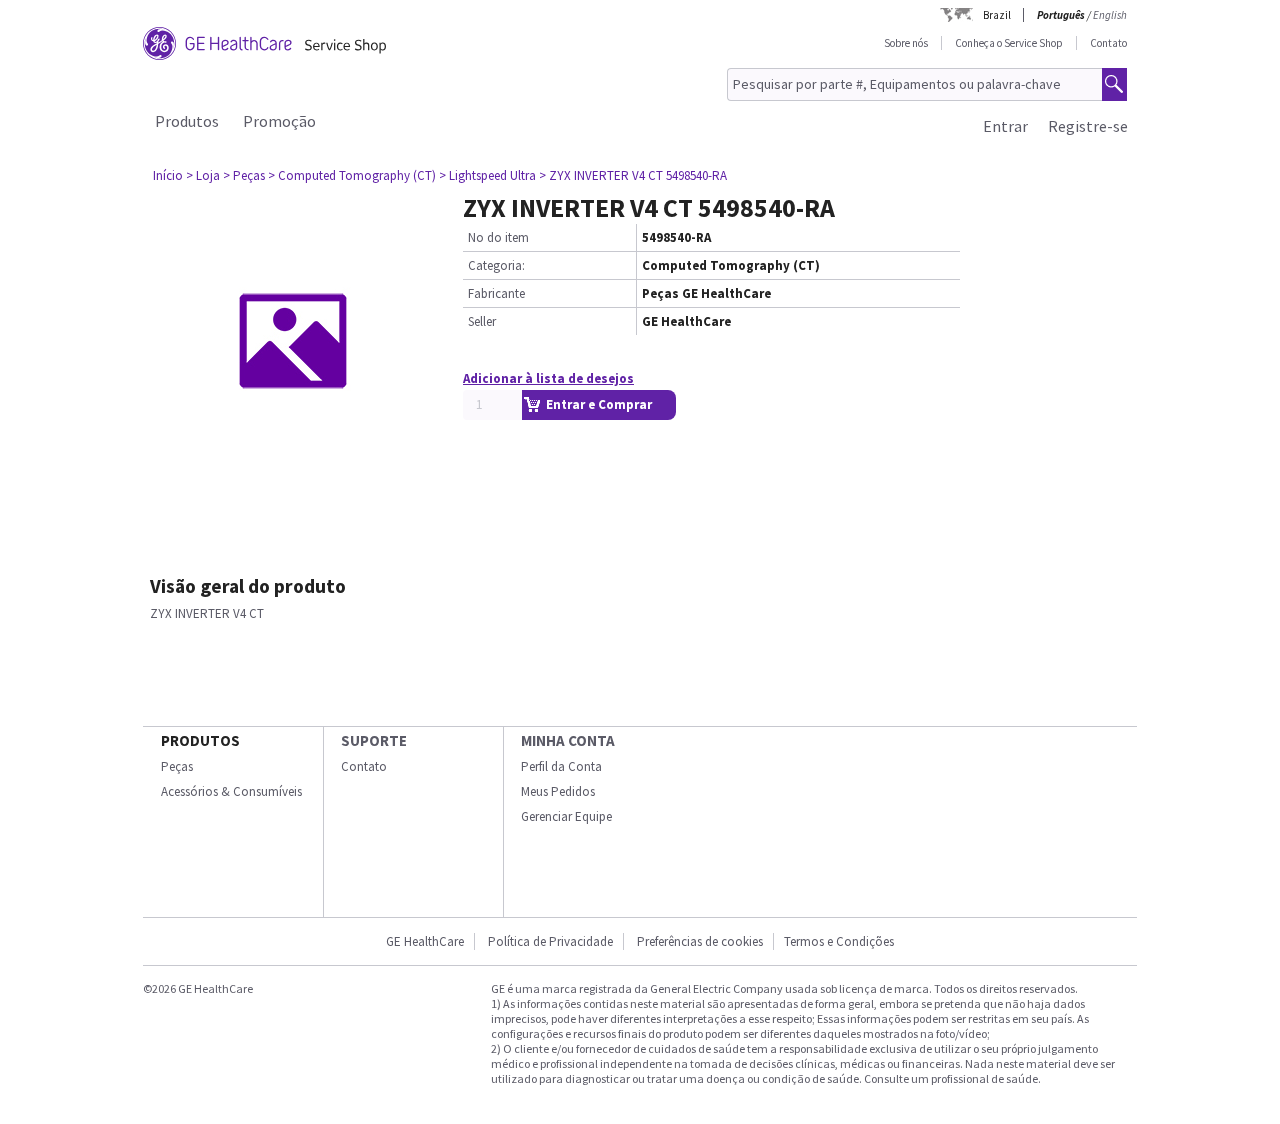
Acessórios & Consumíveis (231, 791)
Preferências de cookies (700, 941)
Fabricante (496, 293)
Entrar (1005, 126)
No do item (498, 237)
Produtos (187, 121)
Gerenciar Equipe (566, 816)
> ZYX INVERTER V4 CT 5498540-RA (633, 175)
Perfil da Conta (561, 766)
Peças (177, 766)
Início (168, 175)
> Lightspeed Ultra (487, 175)
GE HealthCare (425, 941)
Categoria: (496, 265)
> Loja (203, 175)
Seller (482, 321)
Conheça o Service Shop (1009, 43)
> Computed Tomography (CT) (352, 175)
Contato (1108, 43)
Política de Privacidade (550, 941)
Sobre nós (906, 43)
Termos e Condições (839, 941)
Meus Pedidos (558, 791)
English (1110, 15)
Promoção (279, 121)
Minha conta (568, 740)
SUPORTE (374, 740)
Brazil (997, 15)
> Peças (244, 175)
